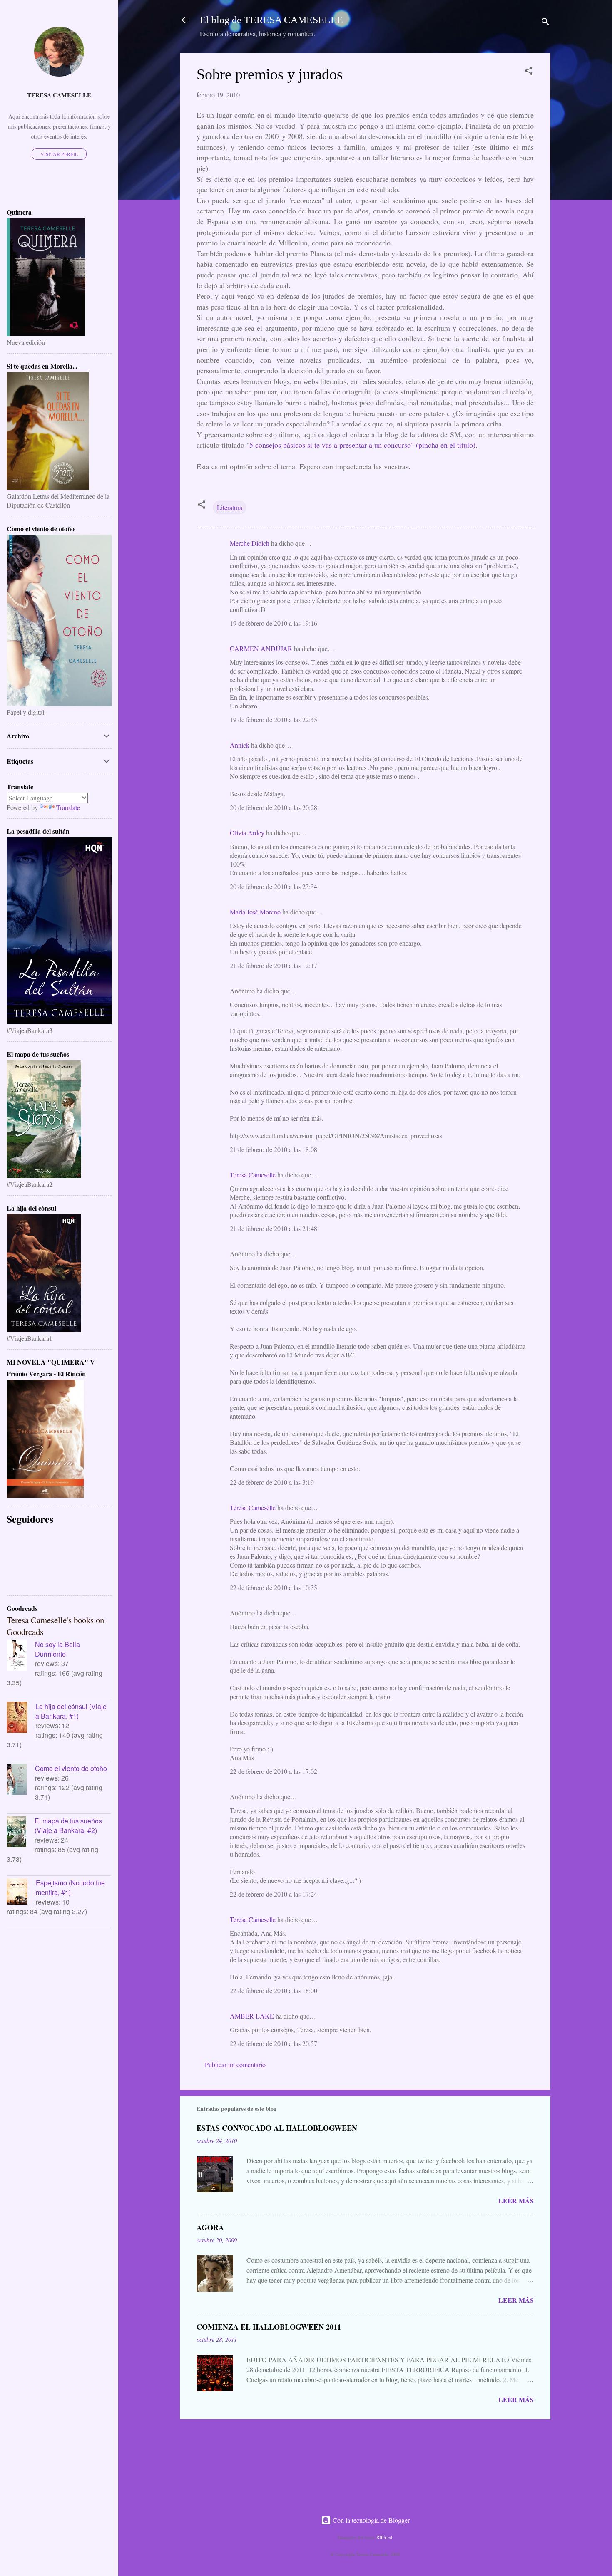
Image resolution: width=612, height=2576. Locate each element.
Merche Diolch (250, 543)
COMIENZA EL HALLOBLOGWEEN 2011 (269, 2327)
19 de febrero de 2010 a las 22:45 (274, 720)
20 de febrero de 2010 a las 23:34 (274, 886)
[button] (529, 72)
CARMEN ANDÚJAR (261, 648)
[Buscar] (545, 23)
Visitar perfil (59, 154)
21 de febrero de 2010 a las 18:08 (274, 1149)
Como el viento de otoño (71, 1768)
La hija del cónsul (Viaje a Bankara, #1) (71, 1711)
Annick (240, 745)
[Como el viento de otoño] (21, 1780)
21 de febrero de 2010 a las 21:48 (274, 1228)
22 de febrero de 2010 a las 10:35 (274, 1587)
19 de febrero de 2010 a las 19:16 (274, 623)
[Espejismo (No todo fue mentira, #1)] (21, 1892)
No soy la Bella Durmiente (57, 1649)
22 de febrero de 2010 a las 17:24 (274, 1894)
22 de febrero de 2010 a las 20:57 (274, 2043)
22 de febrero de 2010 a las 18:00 (274, 1990)
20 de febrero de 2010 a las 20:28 (274, 807)
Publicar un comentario (235, 2065)
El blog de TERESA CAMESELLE (271, 20)
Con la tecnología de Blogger (370, 2520)
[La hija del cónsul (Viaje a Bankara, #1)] (21, 1718)
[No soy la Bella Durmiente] (21, 1656)
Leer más (516, 2201)
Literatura (230, 507)
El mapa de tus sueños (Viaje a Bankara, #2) (68, 1825)
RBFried (384, 2537)
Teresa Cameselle (253, 1175)
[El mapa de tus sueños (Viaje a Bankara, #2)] (21, 1833)
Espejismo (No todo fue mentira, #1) (70, 1887)
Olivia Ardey (247, 833)
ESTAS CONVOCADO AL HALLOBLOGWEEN (277, 2128)
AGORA (210, 2227)
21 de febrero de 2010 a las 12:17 (274, 965)
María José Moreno (255, 912)
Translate (68, 807)
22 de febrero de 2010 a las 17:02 (274, 1771)
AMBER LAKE (252, 2016)
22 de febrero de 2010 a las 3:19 (272, 1482)
